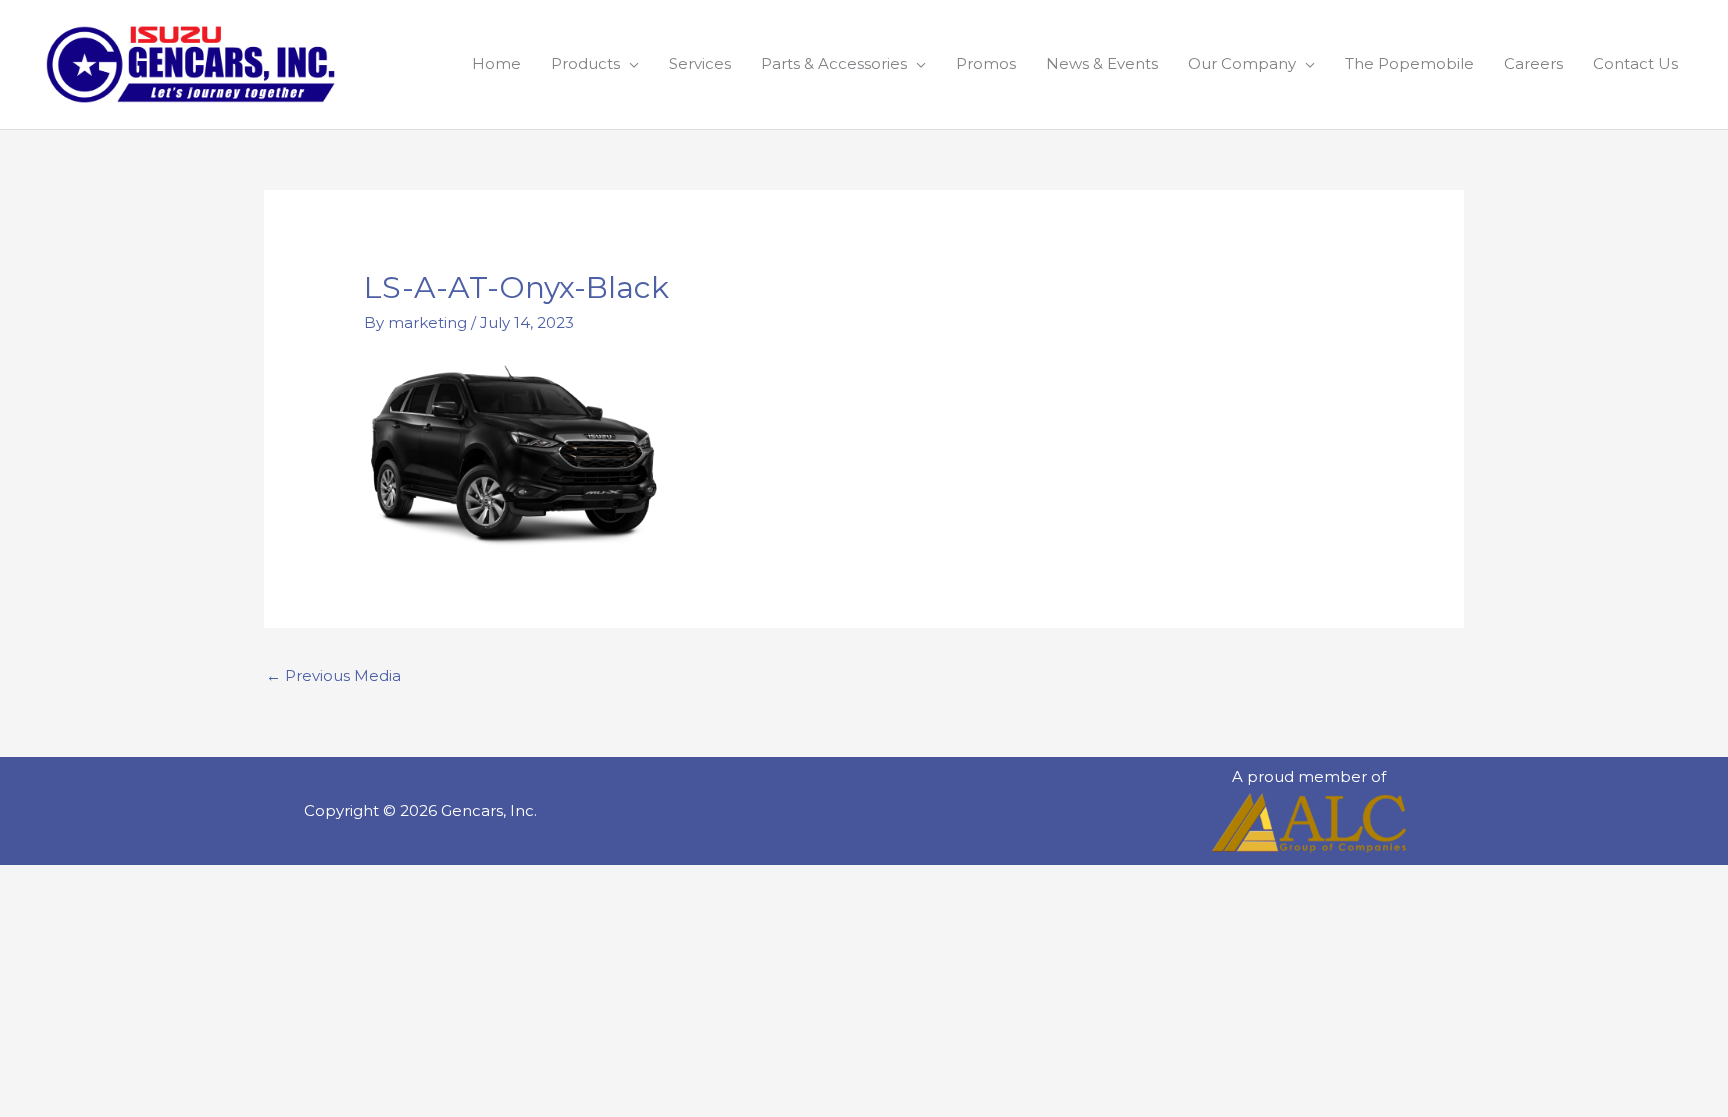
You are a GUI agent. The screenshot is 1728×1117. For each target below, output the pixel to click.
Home (496, 63)
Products (585, 63)
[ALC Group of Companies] (1309, 822)
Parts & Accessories (834, 63)
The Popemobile (1409, 63)
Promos (986, 63)
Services (700, 63)
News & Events (1102, 63)
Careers (1533, 63)
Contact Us (1635, 63)
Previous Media (333, 675)
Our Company (1242, 63)
